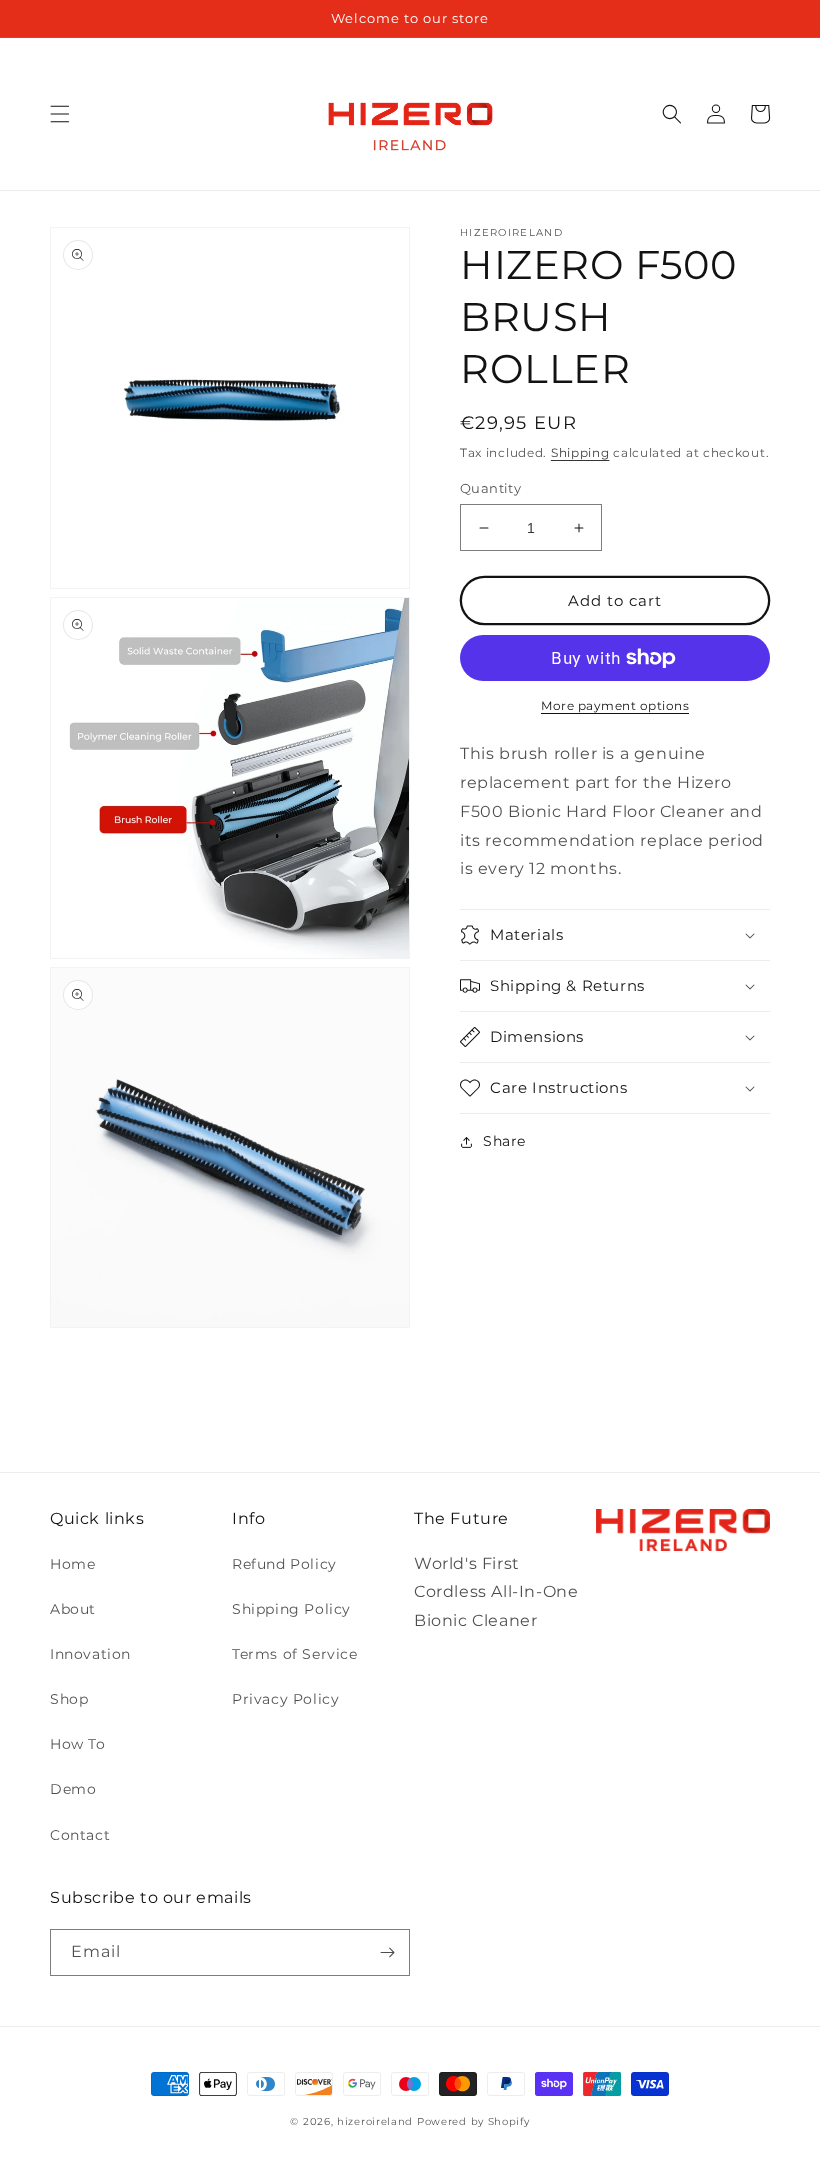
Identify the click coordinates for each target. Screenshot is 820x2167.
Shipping (580, 452)
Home (72, 1564)
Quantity (490, 488)
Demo (73, 1789)
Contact (80, 1835)
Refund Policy (284, 1564)
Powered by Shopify (473, 2121)
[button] (60, 114)
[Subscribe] (387, 1952)
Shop (69, 1699)
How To (78, 1744)
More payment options (615, 705)
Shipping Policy (291, 1609)
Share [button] (504, 1141)
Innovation (90, 1654)
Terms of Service (295, 1654)
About (73, 1609)
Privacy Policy (285, 1699)
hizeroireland (375, 2121)
